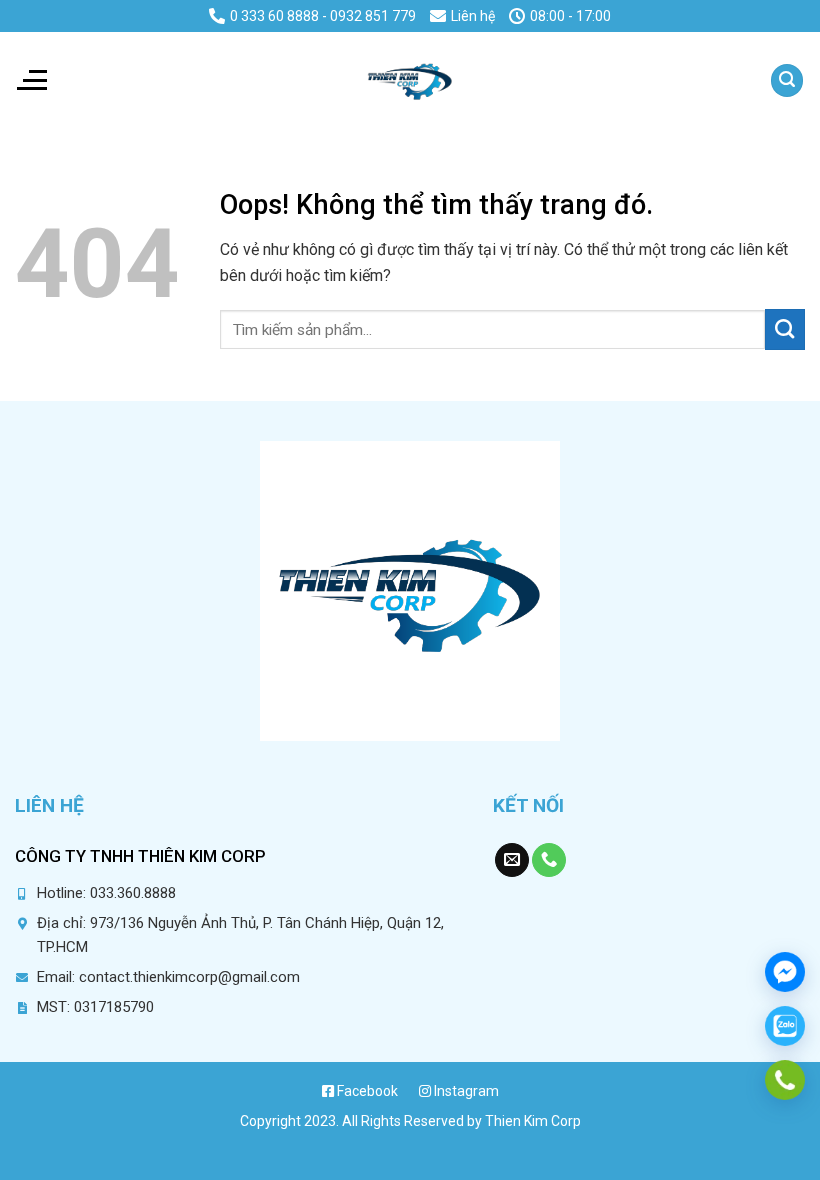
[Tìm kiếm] (787, 80)
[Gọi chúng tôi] (549, 860)
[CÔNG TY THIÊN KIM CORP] (410, 80)
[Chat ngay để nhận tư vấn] (785, 972)
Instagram (465, 1091)
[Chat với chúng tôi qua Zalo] (785, 1026)
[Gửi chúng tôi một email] (512, 860)
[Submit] (785, 329)
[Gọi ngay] (785, 1080)
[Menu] (31, 80)
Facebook (366, 1091)
